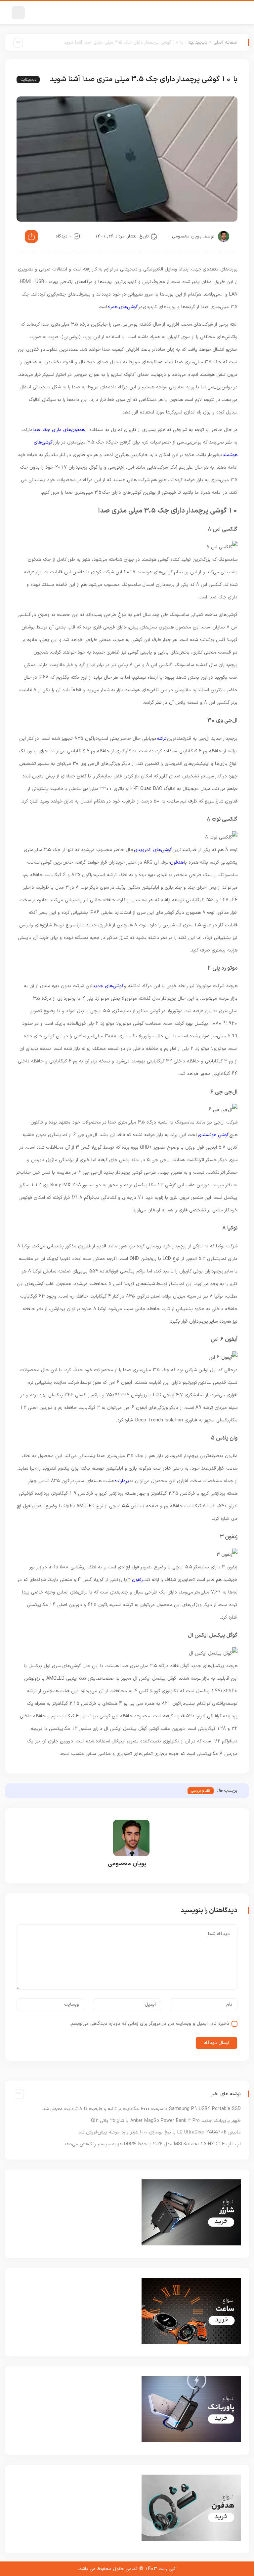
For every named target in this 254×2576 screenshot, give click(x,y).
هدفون (177, 862)
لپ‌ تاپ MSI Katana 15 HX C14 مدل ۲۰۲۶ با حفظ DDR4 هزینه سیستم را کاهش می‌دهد (152, 2144)
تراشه (162, 739)
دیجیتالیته (197, 42)
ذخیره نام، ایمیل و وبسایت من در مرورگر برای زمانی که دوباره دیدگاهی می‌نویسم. (149, 2024)
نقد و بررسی (201, 1791)
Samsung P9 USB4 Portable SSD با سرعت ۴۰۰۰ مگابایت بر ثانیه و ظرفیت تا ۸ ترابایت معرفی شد (142, 2109)
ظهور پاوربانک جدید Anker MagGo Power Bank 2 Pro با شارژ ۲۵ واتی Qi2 (166, 2121)
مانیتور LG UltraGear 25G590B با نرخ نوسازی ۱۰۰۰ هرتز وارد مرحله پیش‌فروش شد (160, 2132)
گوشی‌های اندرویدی (153, 850)
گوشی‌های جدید (108, 986)
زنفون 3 (135, 1580)
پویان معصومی (187, 236)
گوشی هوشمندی (213, 1135)
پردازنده (122, 1481)
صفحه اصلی (225, 42)
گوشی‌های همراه (123, 307)
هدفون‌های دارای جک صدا (59, 430)
